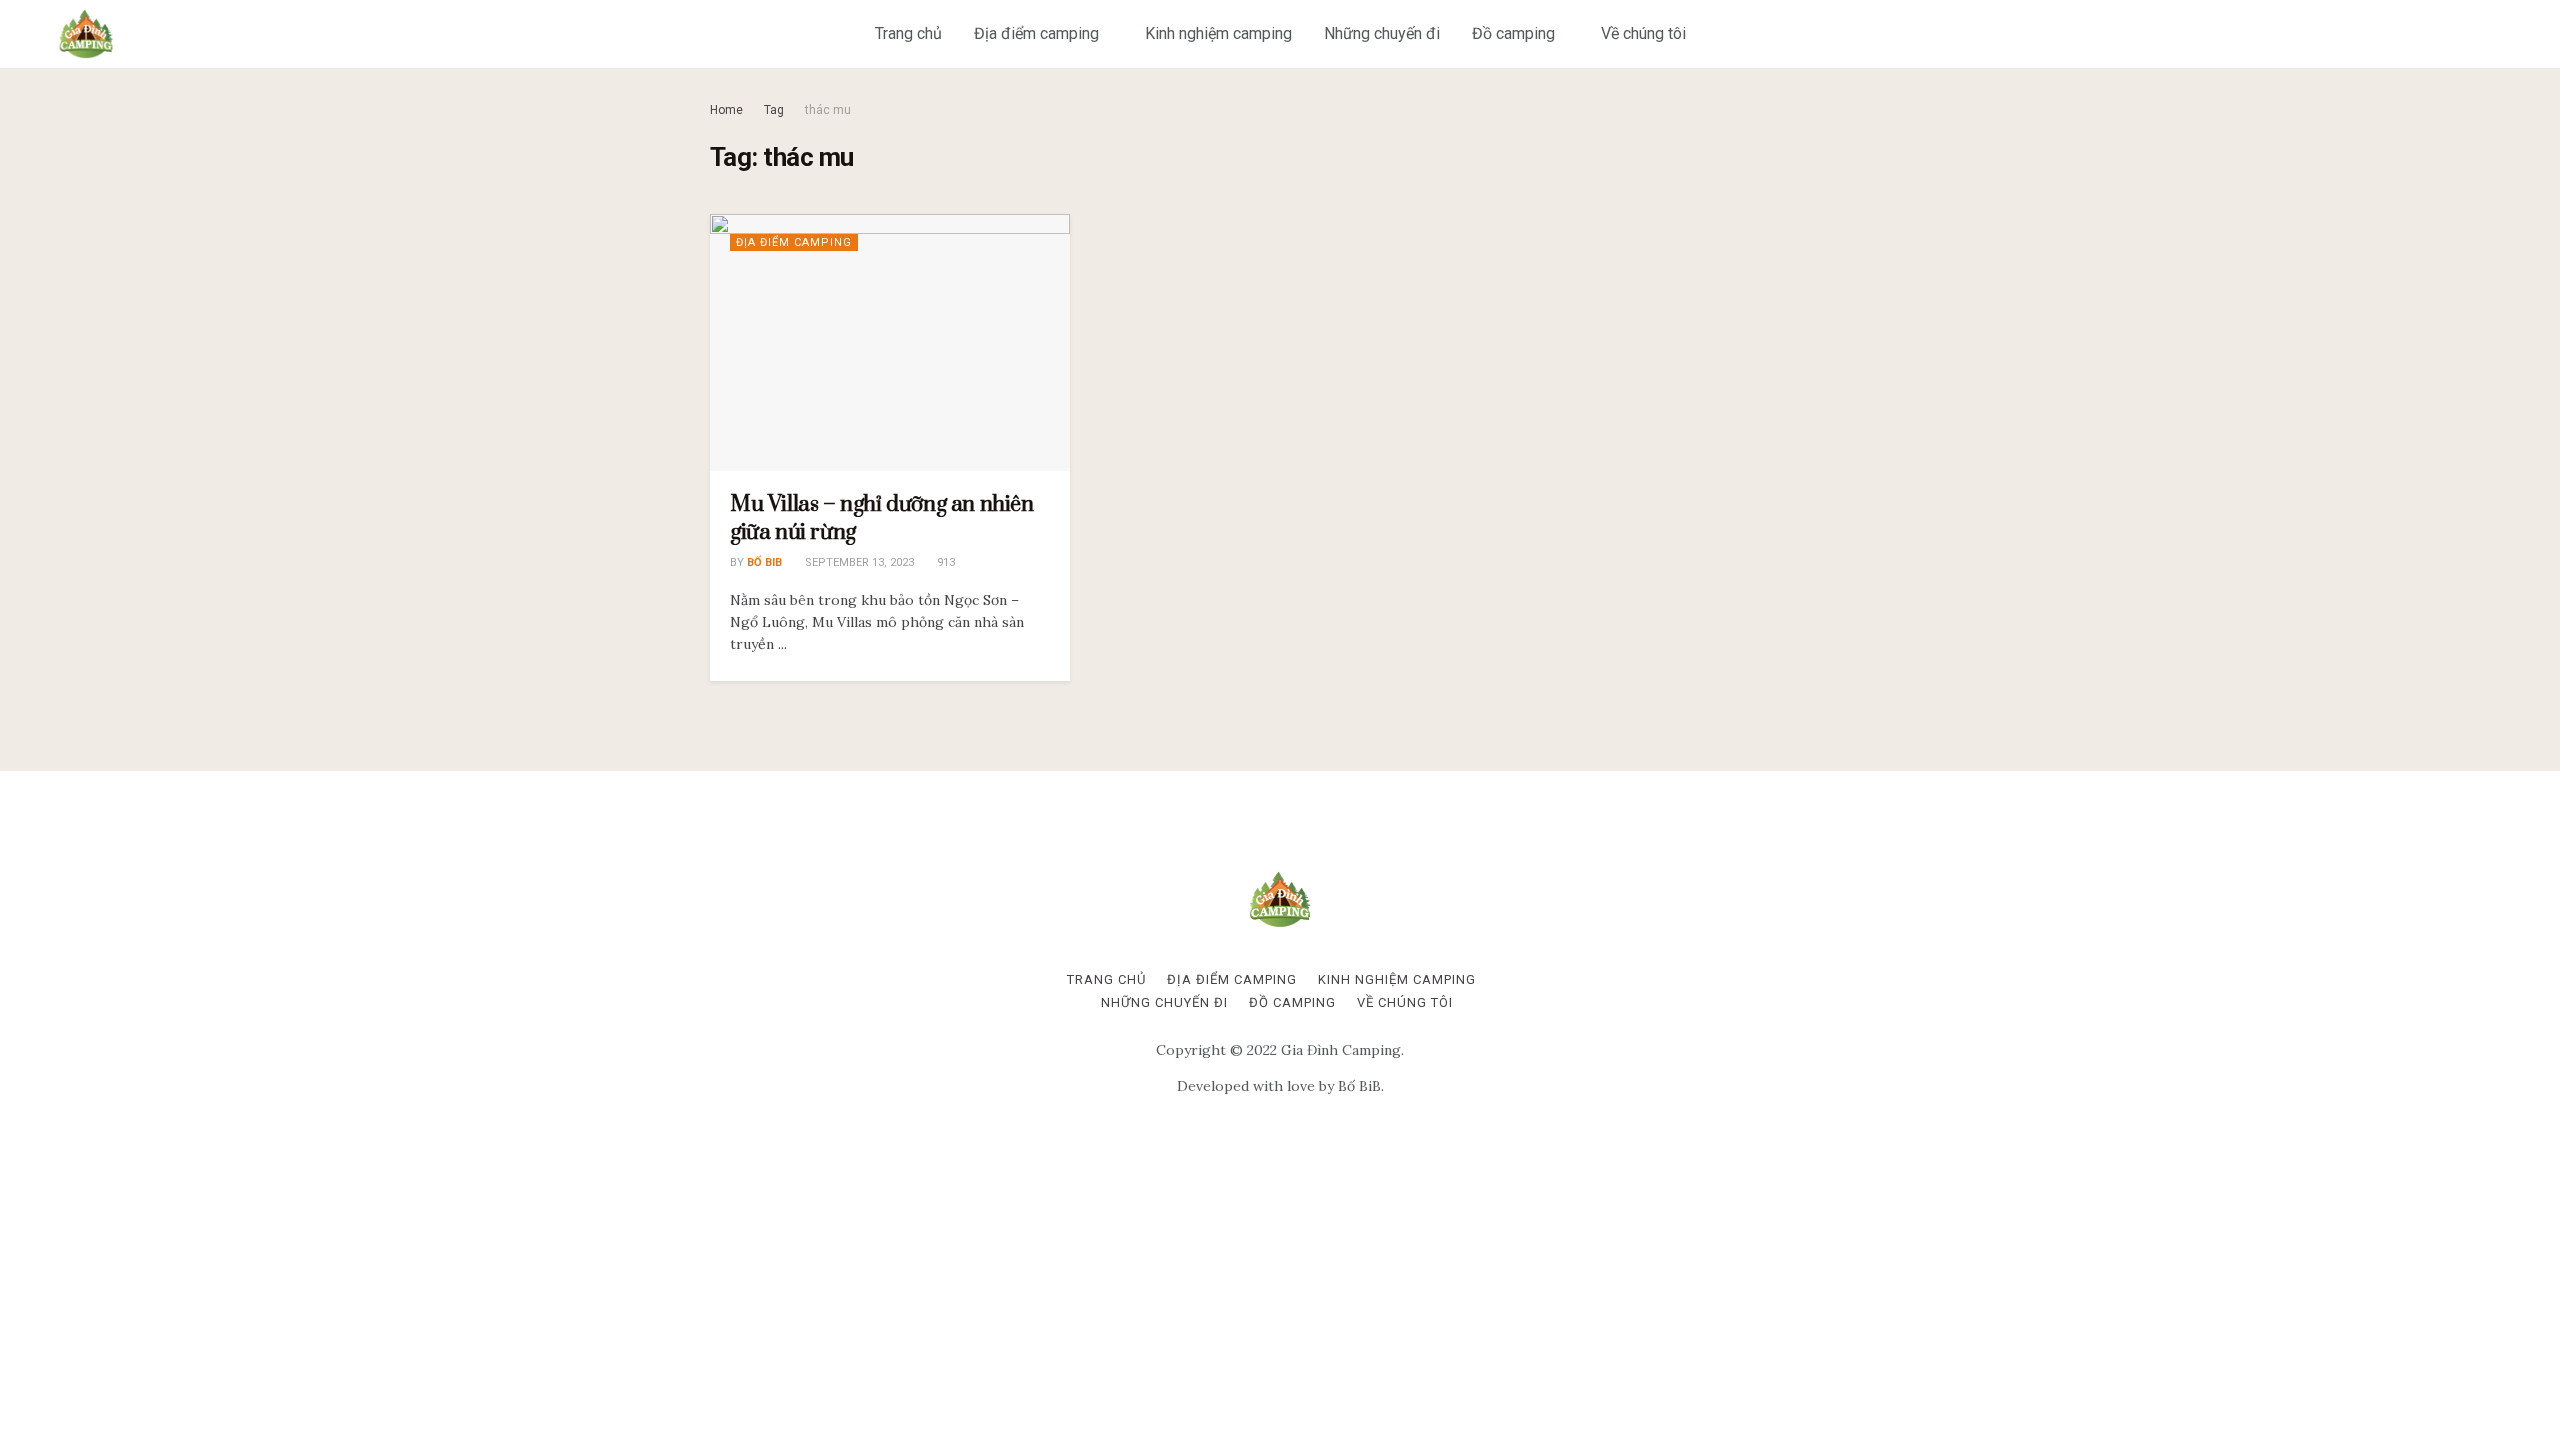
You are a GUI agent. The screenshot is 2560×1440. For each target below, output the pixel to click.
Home (726, 110)
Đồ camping (1513, 33)
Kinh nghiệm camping (1218, 33)
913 (944, 562)
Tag (774, 110)
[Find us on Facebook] (2459, 34)
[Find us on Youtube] (2491, 34)
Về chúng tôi (1643, 33)
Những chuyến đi (1382, 33)
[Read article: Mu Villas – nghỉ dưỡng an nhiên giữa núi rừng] (890, 342)
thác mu (828, 110)
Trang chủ (908, 33)
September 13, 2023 (858, 562)
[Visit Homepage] (86, 34)
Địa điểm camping (1036, 33)
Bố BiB (764, 562)
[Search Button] (2532, 34)
